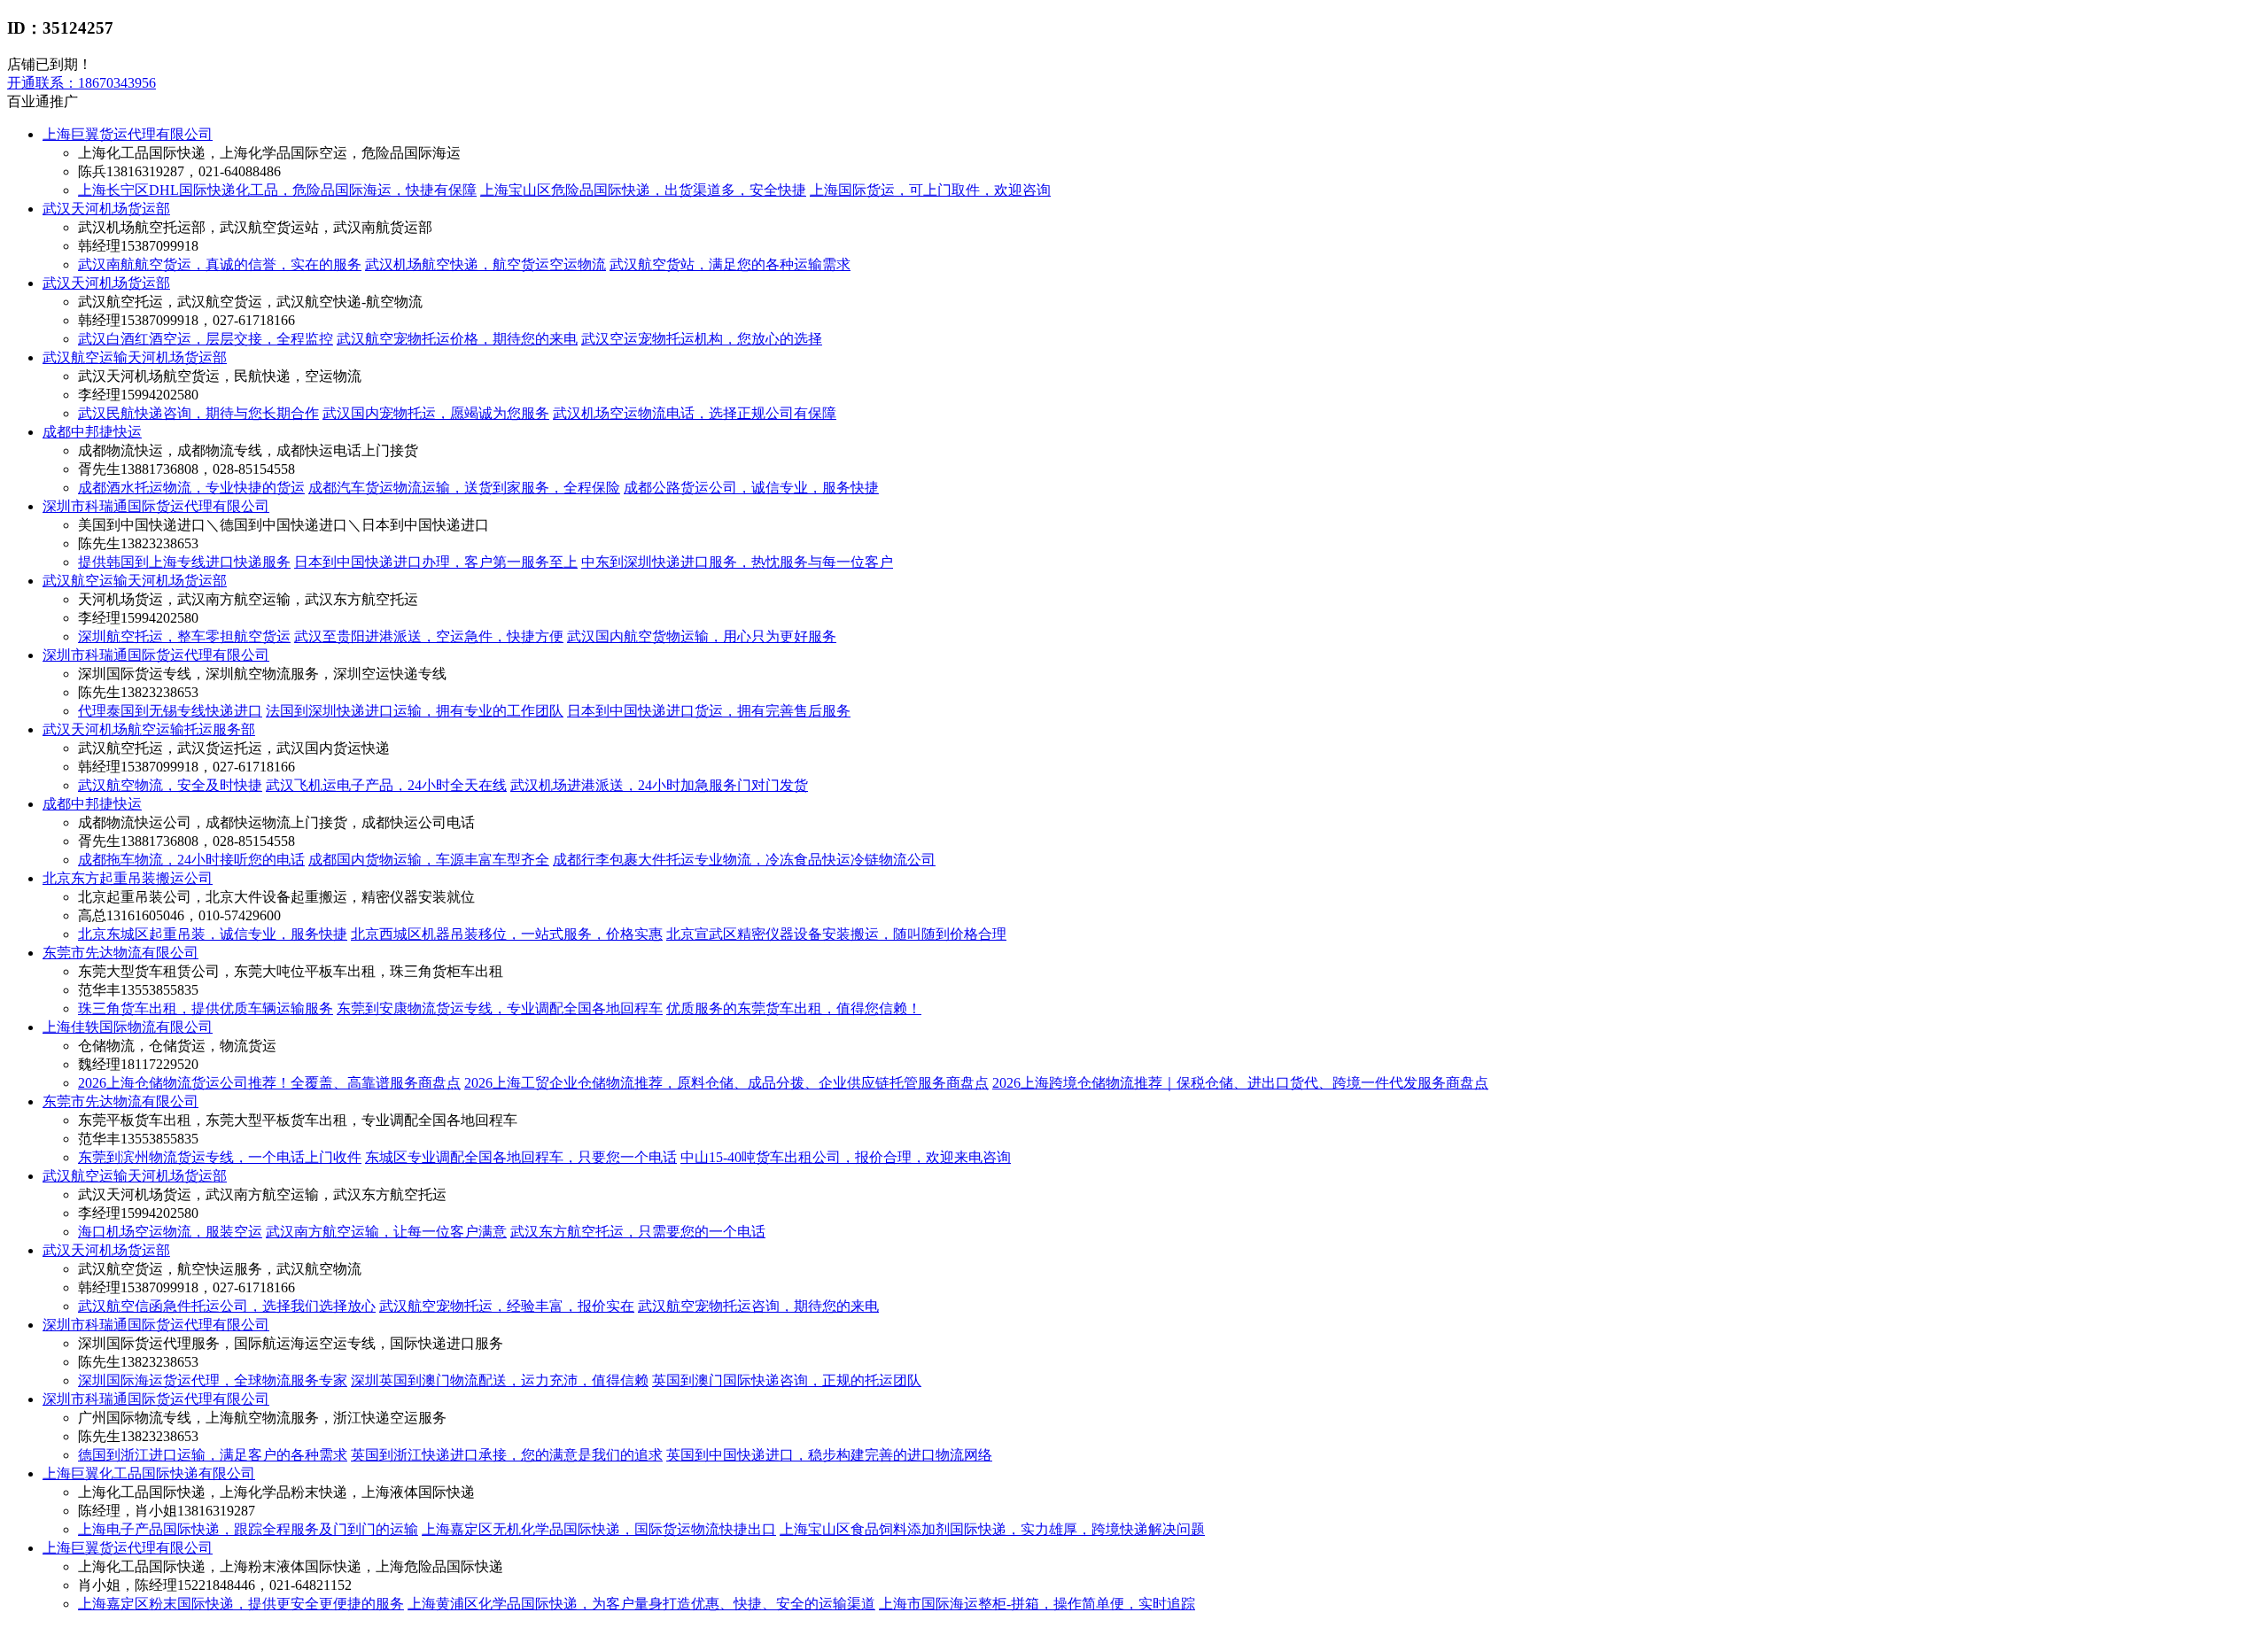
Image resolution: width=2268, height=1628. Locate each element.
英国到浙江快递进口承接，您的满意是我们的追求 (507, 1455)
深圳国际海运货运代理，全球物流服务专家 (213, 1380)
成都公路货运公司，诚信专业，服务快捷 (751, 488)
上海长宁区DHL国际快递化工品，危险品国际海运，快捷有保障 (277, 190)
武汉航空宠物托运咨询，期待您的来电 (758, 1306)
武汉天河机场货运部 (106, 209)
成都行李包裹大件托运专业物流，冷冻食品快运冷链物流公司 (744, 860)
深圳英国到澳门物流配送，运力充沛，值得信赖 (500, 1380)
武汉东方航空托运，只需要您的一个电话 (638, 1232)
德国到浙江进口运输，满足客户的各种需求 (213, 1455)
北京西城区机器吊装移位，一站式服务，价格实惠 (507, 934)
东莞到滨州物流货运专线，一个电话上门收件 (220, 1157)
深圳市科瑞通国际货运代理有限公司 (156, 506)
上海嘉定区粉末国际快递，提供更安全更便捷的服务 (241, 1604)
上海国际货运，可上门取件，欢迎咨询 (930, 190)
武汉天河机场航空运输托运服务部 (149, 729)
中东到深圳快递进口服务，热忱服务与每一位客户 (737, 562)
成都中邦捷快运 (92, 432)
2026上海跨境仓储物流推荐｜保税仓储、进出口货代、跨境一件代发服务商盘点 (1240, 1083)
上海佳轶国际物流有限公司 (128, 1027)
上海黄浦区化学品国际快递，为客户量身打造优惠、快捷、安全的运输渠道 (641, 1604)
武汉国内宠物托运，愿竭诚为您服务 (436, 413)
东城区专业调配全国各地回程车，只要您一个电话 (521, 1157)
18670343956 (82, 83)
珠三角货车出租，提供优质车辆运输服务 (206, 1008)
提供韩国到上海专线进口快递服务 (184, 562)
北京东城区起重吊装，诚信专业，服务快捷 (213, 934)
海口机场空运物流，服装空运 (170, 1232)
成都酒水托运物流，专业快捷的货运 (191, 488)
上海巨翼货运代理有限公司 (128, 134)
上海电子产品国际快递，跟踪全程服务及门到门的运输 (248, 1529)
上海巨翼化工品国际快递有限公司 (149, 1473)
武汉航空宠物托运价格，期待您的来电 (457, 339)
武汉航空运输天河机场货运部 (135, 357)
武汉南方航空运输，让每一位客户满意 (386, 1232)
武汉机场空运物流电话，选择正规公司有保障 (695, 413)
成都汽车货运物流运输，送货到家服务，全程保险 (464, 488)
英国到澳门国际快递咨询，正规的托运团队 (787, 1380)
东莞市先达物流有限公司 (120, 953)
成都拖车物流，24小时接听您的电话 (191, 860)
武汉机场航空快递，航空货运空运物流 (485, 264)
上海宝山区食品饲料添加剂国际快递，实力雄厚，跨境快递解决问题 (992, 1529)
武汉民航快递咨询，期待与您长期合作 (198, 413)
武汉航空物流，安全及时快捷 (170, 785)
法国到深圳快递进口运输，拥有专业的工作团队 (415, 711)
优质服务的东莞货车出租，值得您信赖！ (794, 1008)
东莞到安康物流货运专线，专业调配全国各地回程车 (500, 1008)
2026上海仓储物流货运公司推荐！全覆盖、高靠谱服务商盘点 (269, 1083)
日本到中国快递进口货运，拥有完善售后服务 (709, 711)
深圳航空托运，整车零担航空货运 (184, 636)
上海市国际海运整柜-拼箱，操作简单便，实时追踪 (1037, 1604)
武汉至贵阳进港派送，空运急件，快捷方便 (429, 636)
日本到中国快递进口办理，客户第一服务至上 (436, 562)
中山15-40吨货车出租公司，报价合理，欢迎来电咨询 (846, 1157)
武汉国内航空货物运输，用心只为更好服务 (702, 636)
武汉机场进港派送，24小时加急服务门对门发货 (659, 785)
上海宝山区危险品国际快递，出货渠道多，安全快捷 (643, 190)
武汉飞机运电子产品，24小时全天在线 (386, 785)
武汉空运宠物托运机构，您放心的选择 (702, 339)
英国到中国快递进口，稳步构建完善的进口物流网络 (829, 1455)
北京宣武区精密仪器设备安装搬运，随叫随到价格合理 (836, 934)
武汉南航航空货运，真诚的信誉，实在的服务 (220, 264)
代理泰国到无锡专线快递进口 (170, 711)
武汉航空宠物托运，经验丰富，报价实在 (507, 1306)
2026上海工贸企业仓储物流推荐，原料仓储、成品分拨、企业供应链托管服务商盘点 (726, 1083)
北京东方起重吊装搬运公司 (128, 878)
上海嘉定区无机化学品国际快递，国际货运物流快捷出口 (599, 1529)
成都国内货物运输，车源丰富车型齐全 (429, 860)
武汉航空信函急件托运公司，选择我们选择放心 (227, 1306)
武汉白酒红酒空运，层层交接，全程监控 (206, 339)
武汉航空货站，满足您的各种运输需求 (730, 264)
